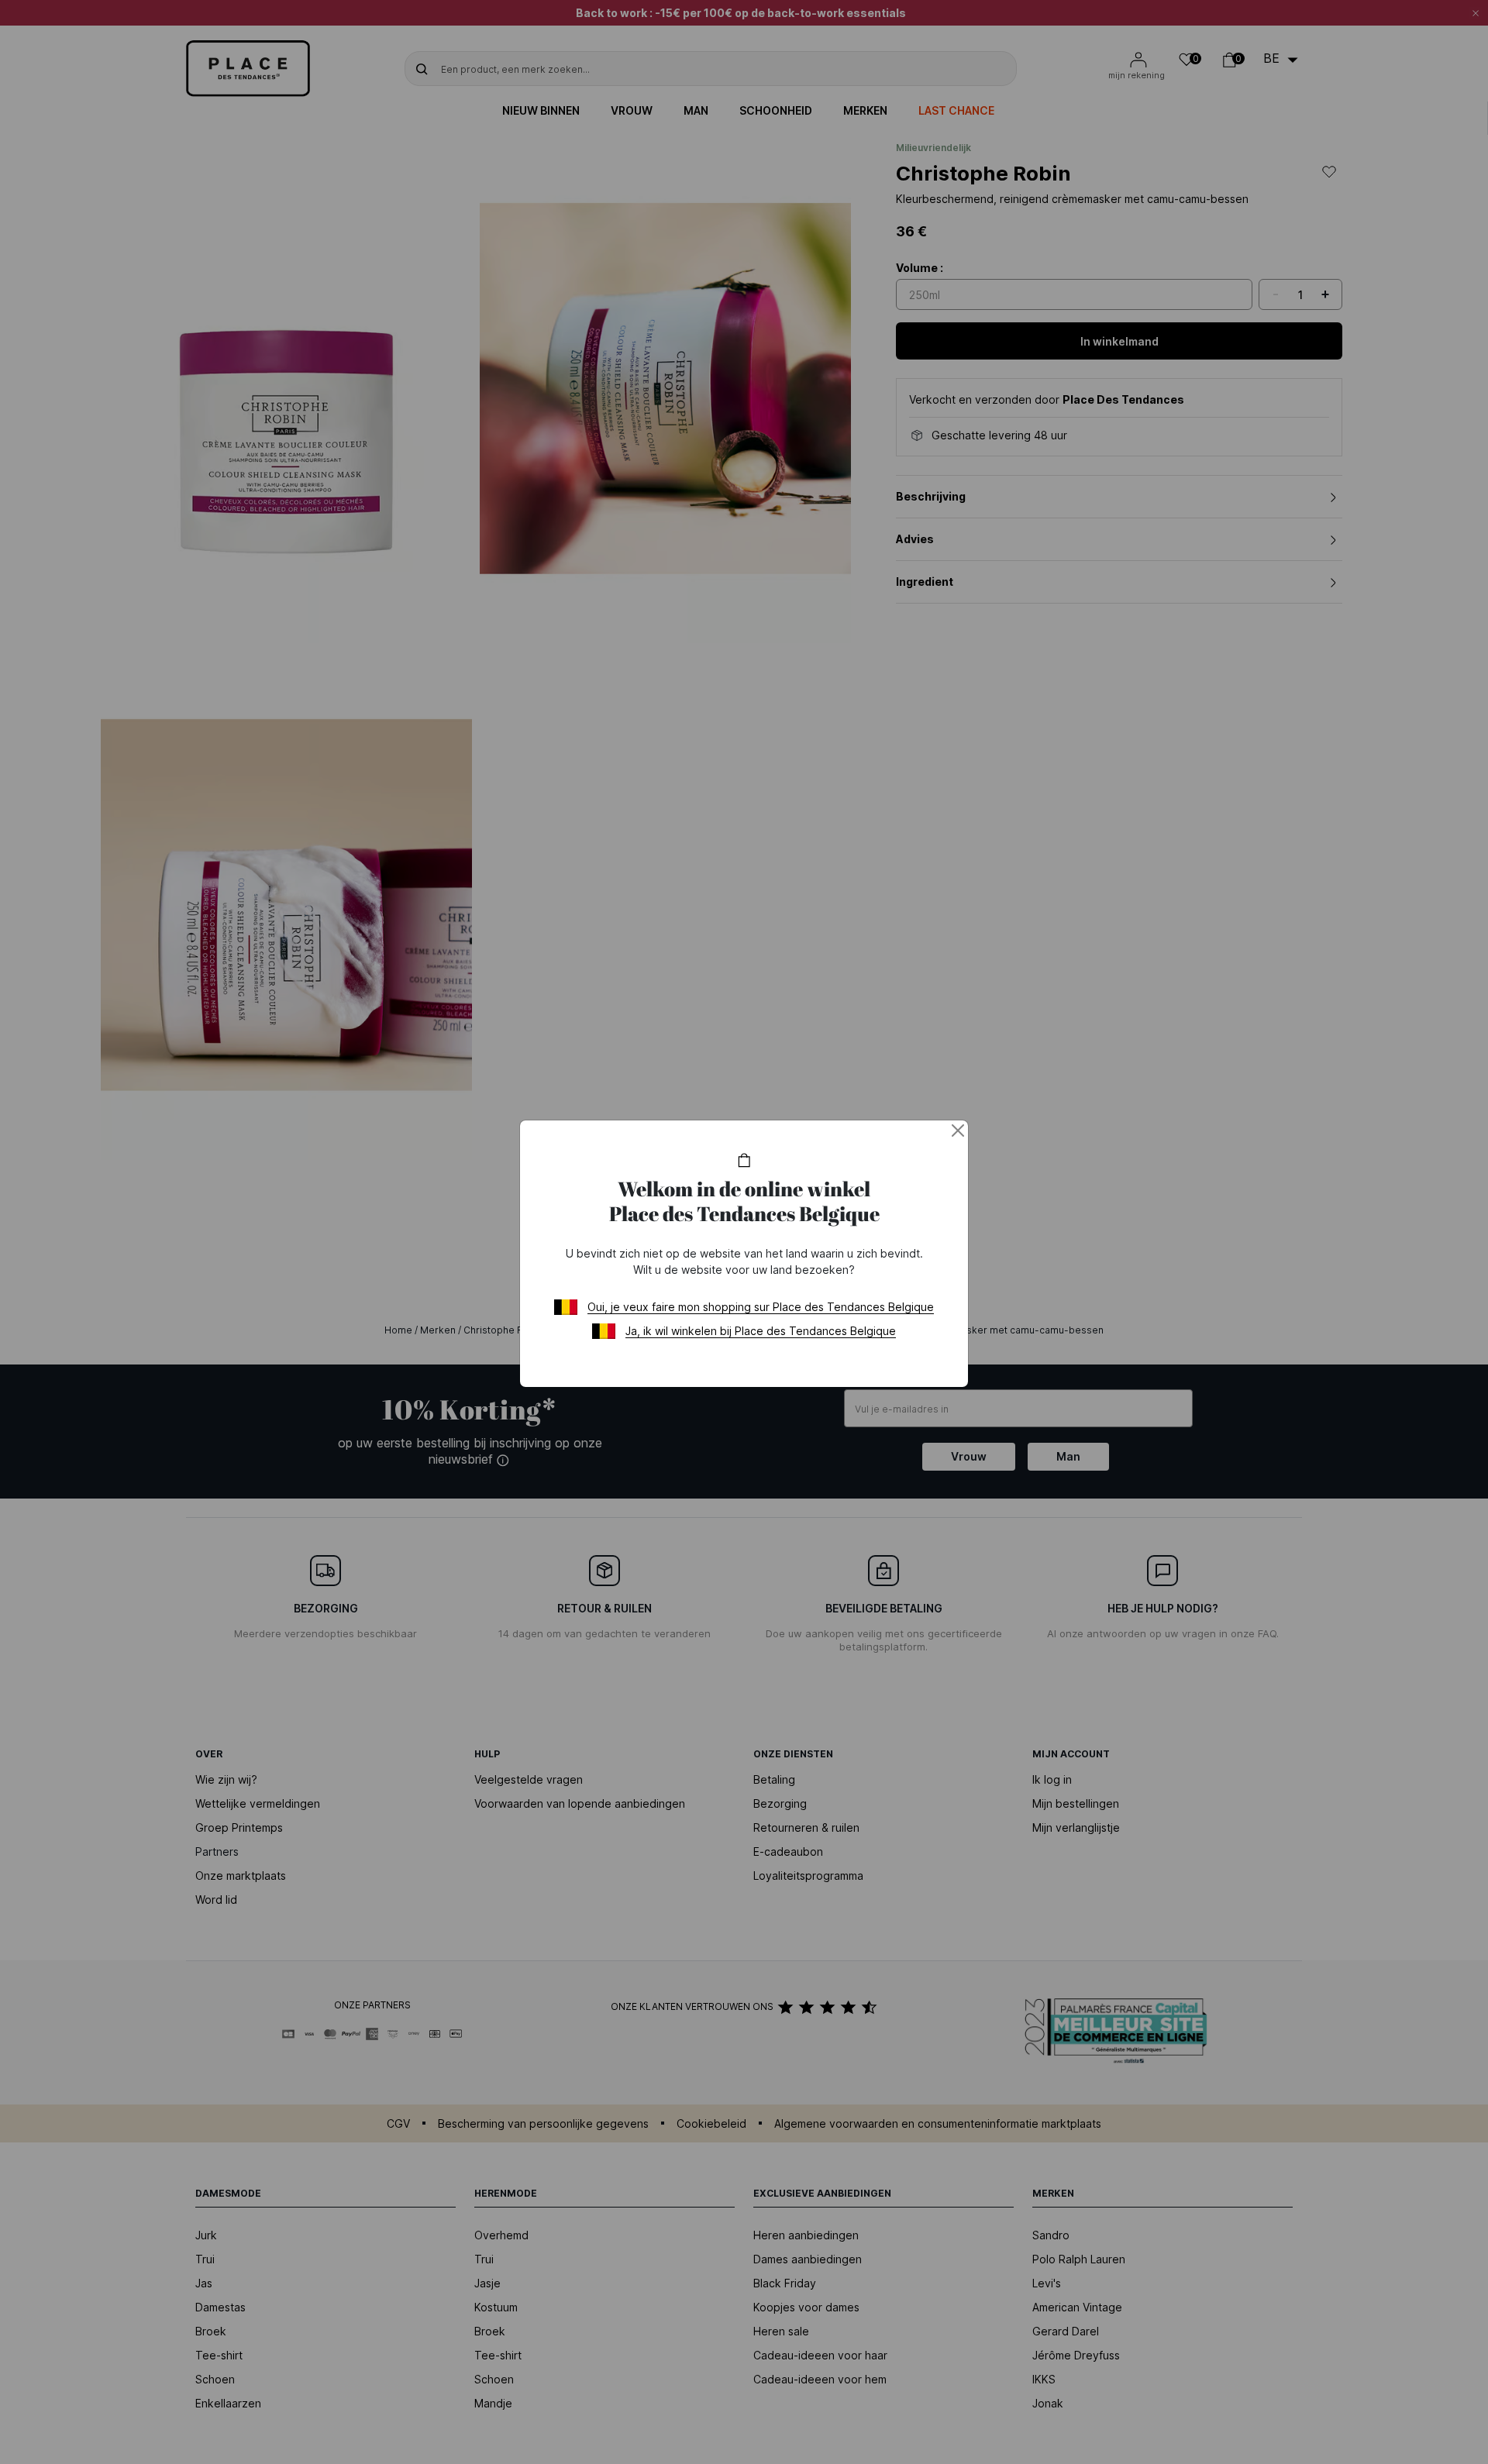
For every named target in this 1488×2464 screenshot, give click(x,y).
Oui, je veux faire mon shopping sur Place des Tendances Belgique (761, 1307)
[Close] (958, 1130)
